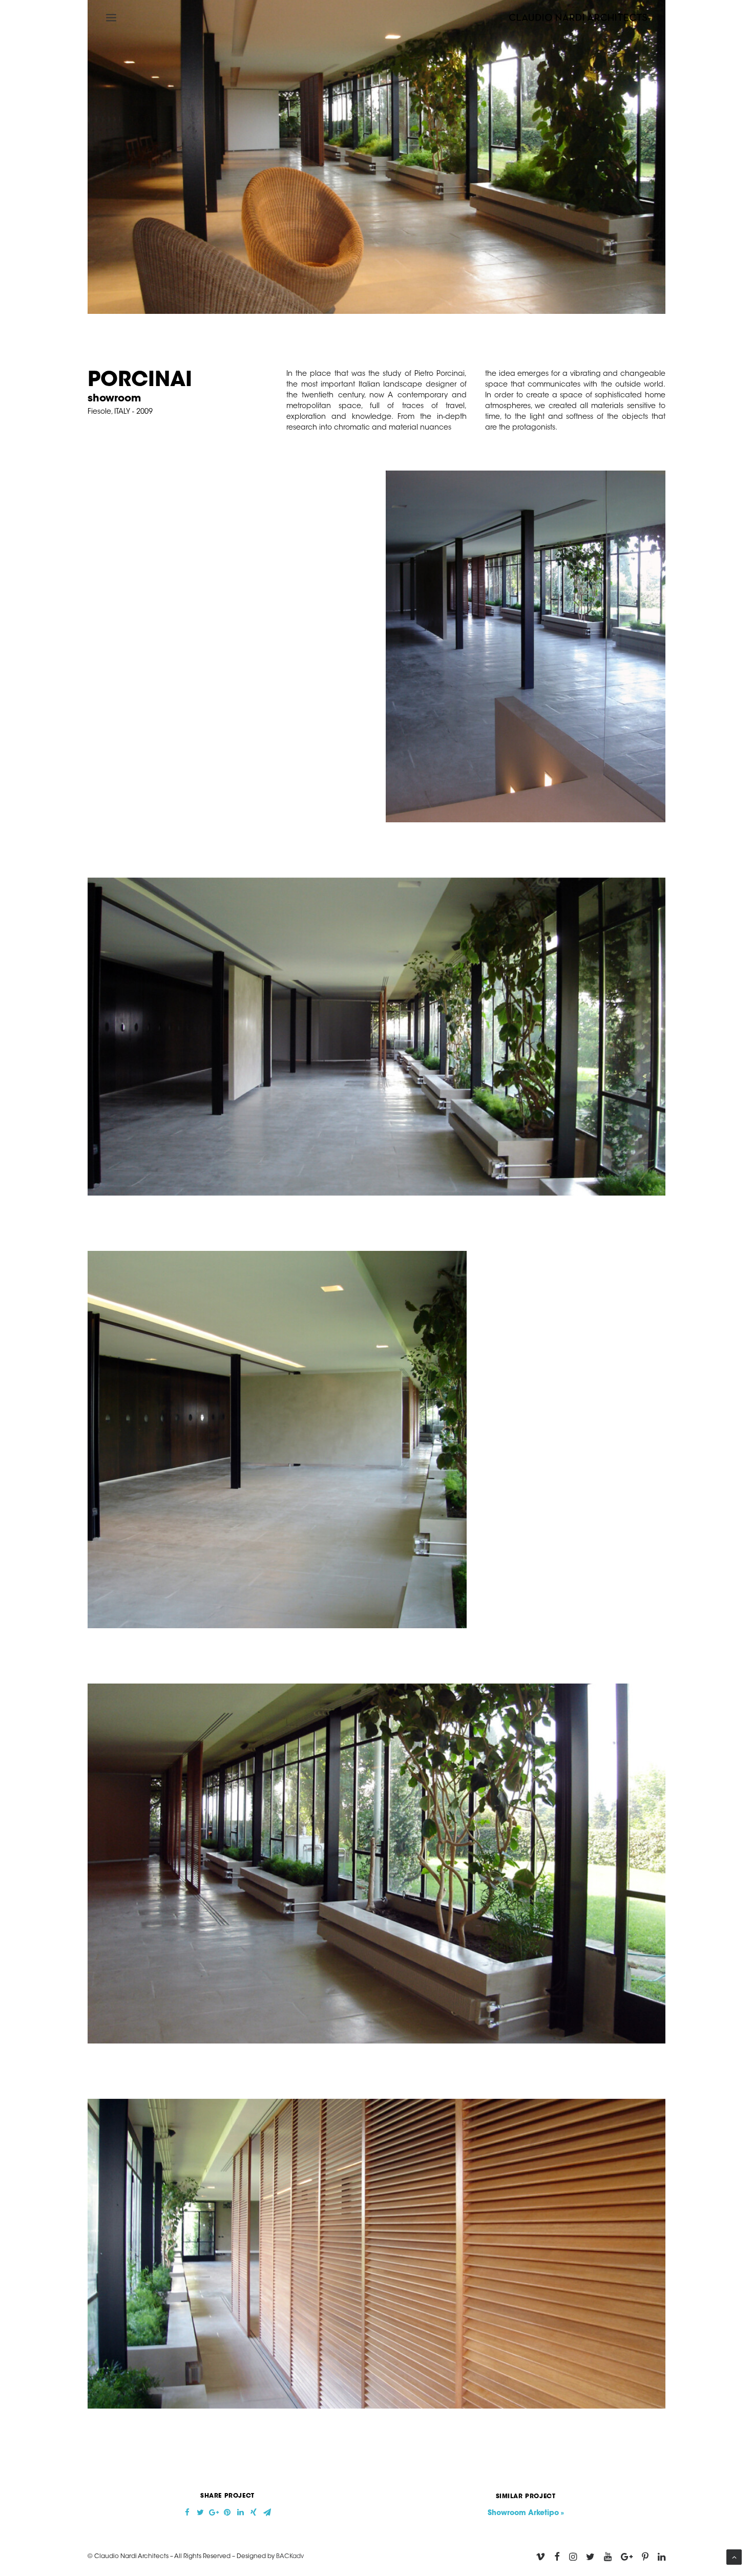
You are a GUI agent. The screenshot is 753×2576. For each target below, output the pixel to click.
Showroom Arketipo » (526, 2514)
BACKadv (290, 2557)
